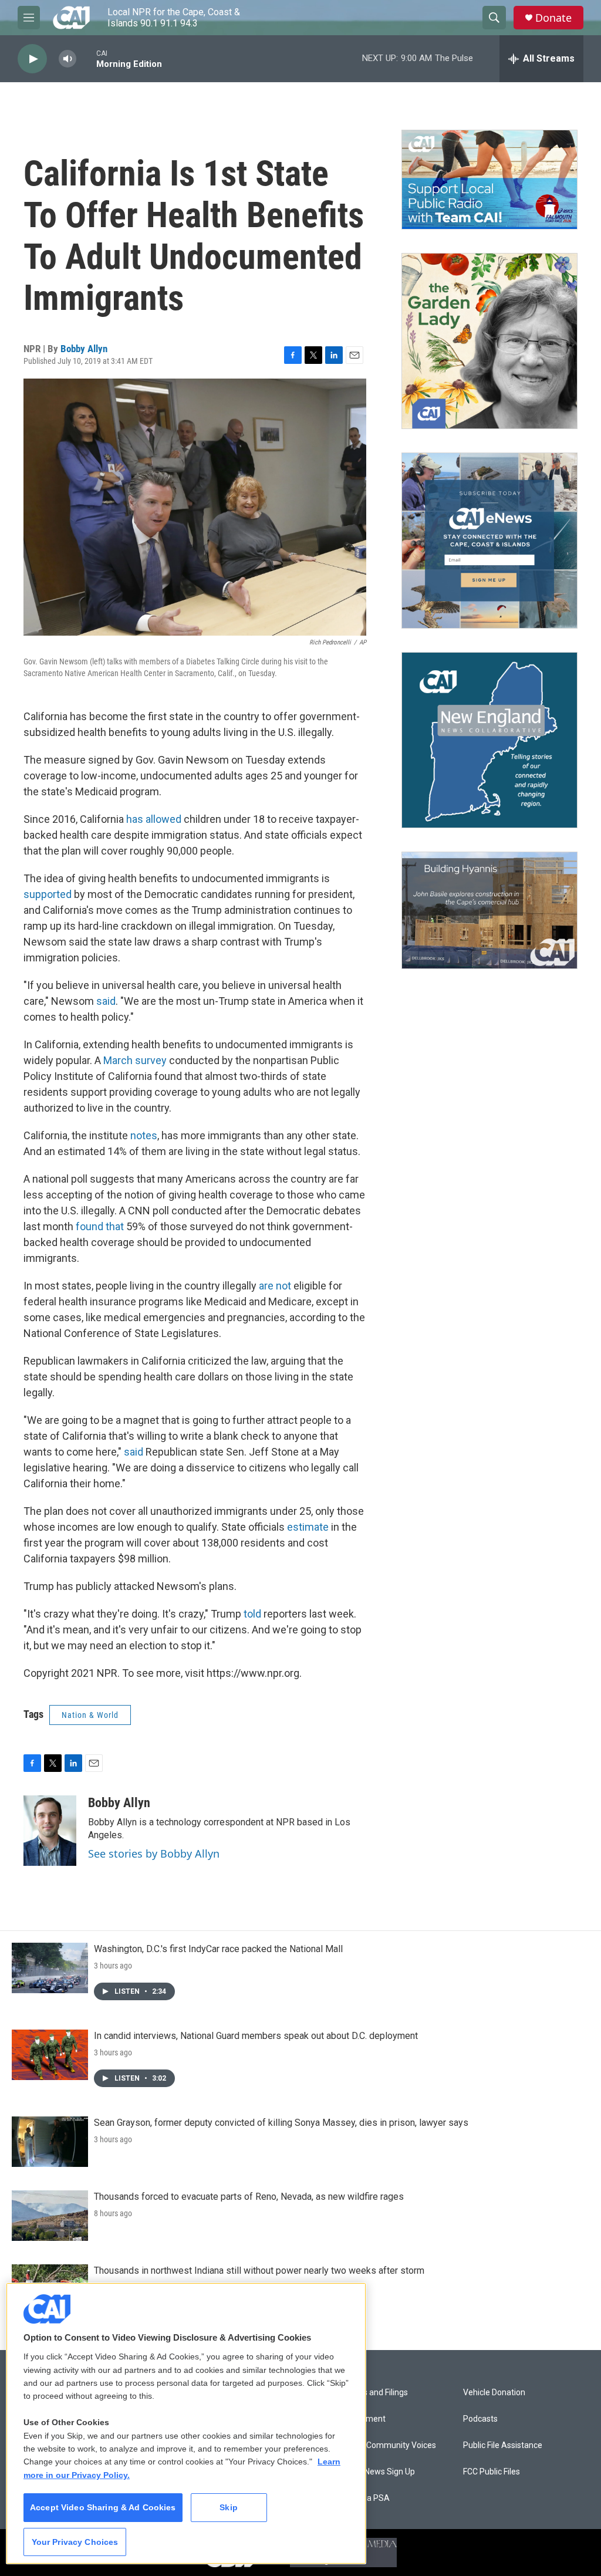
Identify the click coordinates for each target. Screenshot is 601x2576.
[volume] (67, 59)
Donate (553, 18)
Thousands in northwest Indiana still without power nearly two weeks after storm (259, 2271)
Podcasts (480, 2419)
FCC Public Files (492, 2472)
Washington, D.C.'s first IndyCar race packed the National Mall (218, 1949)
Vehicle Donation (494, 2393)
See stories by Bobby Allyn (154, 1853)
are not (275, 1286)
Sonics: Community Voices (387, 2445)
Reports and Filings (373, 2393)
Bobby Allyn (84, 349)
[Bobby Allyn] (50, 1831)
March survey (135, 1060)
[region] (186, 2423)
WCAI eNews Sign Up (377, 2472)
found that (100, 1226)
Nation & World (90, 1715)
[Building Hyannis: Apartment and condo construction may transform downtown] (489, 911)
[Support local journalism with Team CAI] (489, 180)
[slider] (86, 58)
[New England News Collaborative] (489, 740)
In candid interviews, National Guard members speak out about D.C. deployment (256, 2036)
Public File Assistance (503, 2445)
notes (144, 1135)
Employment (362, 2419)
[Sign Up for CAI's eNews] (489, 541)
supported (48, 894)
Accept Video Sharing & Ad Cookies (103, 2507)
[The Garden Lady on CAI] (489, 341)
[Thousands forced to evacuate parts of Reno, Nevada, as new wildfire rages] (50, 2216)
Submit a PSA (364, 2498)
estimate (308, 1527)
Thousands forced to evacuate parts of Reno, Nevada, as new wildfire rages (249, 2197)
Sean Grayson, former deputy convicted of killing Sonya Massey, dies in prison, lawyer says (281, 2123)
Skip (229, 2507)
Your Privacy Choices (75, 2542)
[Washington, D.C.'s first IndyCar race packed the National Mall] (50, 1968)
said (106, 1001)
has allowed (154, 819)
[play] (32, 59)
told (252, 1614)
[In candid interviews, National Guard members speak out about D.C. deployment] (50, 2055)
